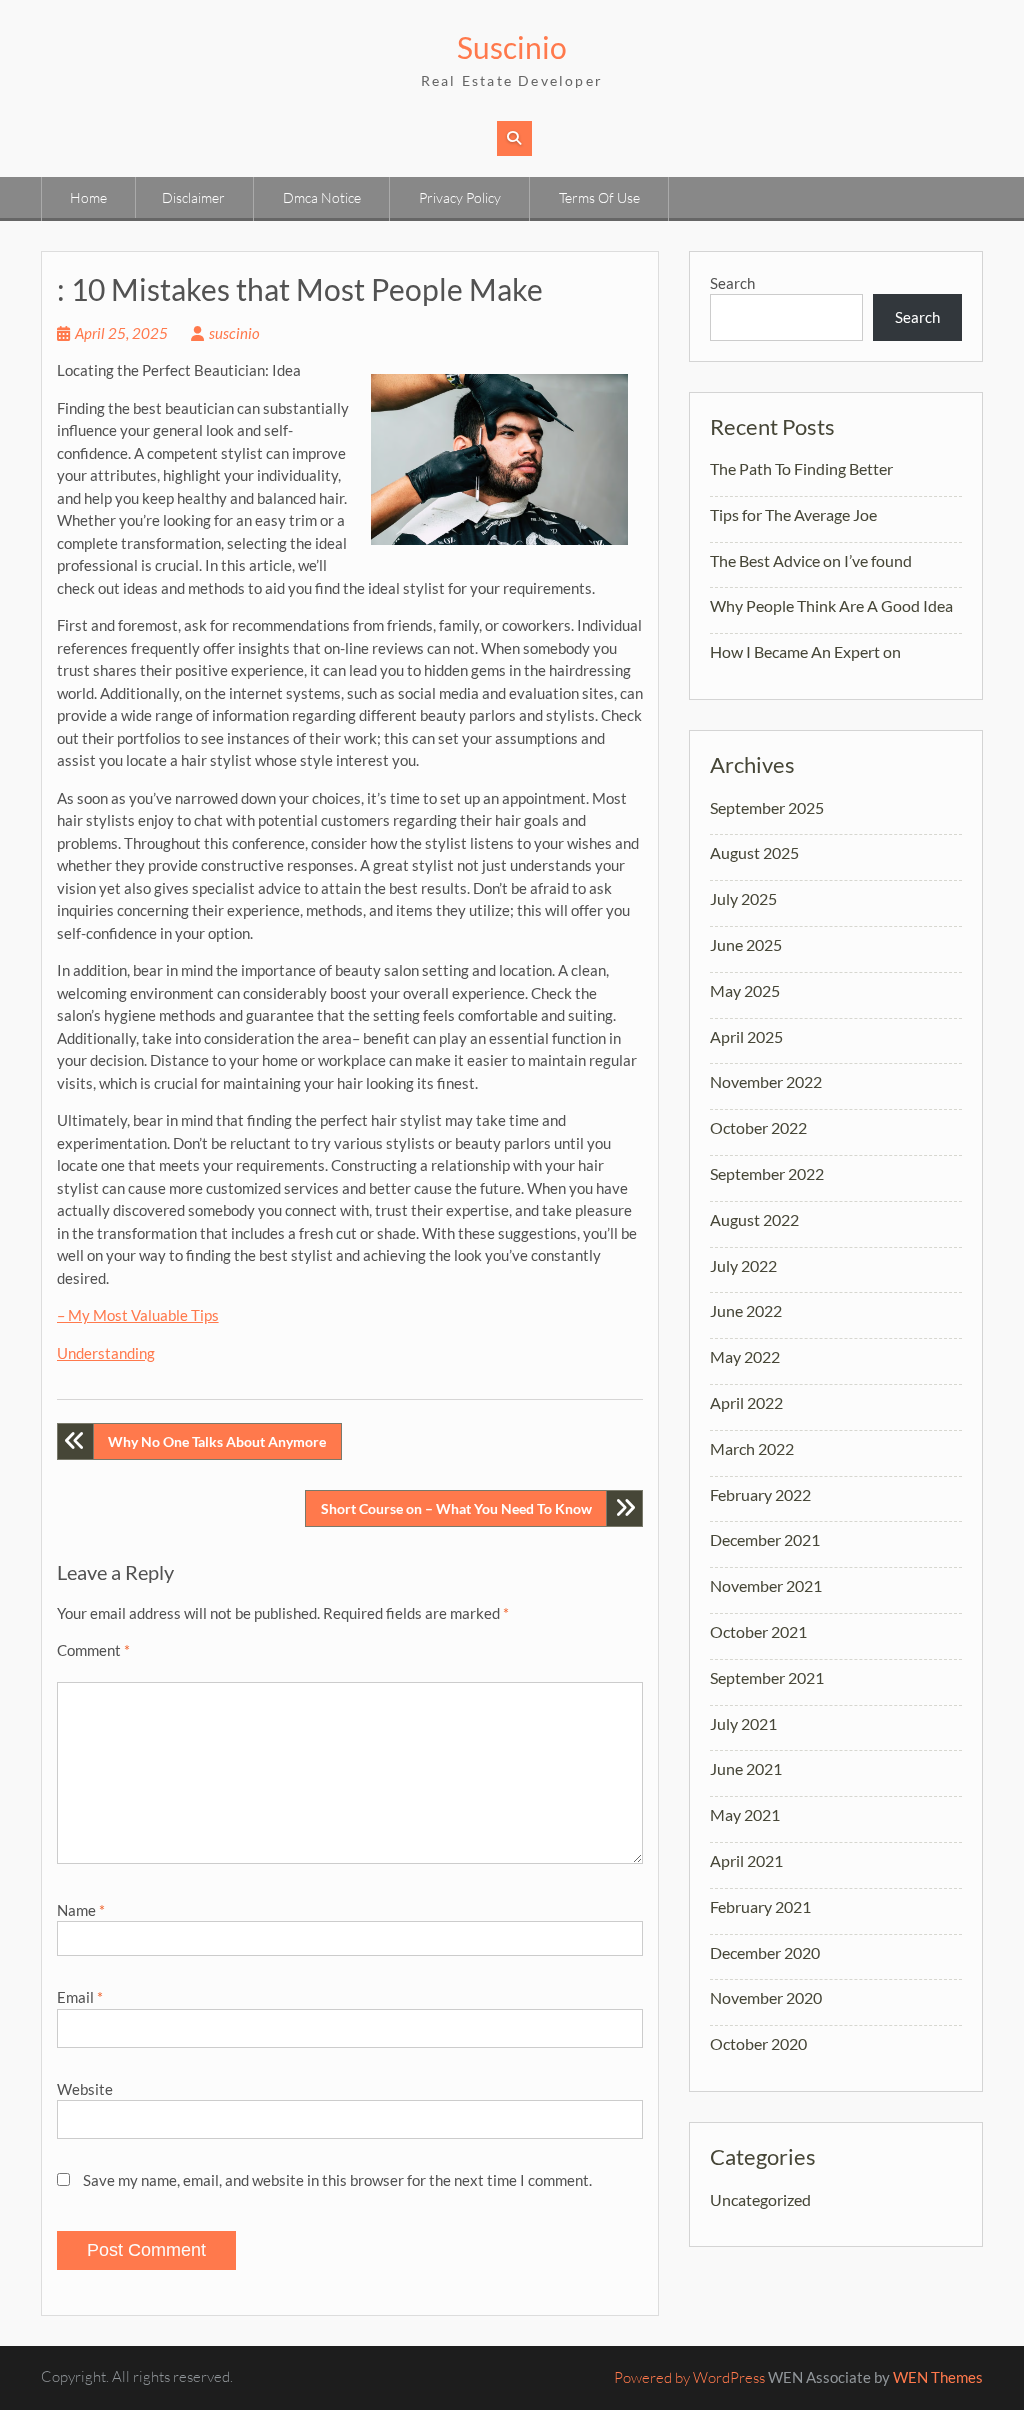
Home (88, 197)
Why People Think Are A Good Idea (831, 605)
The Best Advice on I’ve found (811, 560)
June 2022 (746, 1310)
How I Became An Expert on (805, 651)
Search (732, 283)
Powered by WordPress (689, 2377)
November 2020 (766, 1997)
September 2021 (767, 1677)
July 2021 (743, 1723)
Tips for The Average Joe (793, 514)
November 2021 (766, 1585)
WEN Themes (938, 2377)
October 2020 (758, 2043)
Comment (93, 1650)
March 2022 (752, 1448)
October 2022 (758, 1127)
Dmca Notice (322, 197)
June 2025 (746, 944)
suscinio (234, 333)
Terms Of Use (599, 197)
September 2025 (767, 807)
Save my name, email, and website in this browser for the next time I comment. (337, 2180)
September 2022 (767, 1173)
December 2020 (765, 1952)
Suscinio (512, 47)
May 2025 (745, 990)
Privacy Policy (460, 197)
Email (80, 1997)
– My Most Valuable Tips (138, 1315)
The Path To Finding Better (801, 468)
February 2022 (760, 1494)
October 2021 (758, 1631)
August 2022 (754, 1219)
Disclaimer (193, 197)
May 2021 (745, 1814)
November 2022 (766, 1081)
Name (81, 1910)
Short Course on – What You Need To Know (456, 1508)
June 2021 (746, 1768)
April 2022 (746, 1402)
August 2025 (754, 852)
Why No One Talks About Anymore (217, 1441)
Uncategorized (760, 2199)
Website (85, 2089)
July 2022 (743, 1265)
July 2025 (743, 898)
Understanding (106, 1353)
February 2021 (760, 1906)
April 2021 (746, 1860)
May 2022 (745, 1356)
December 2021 (765, 1539)
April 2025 (746, 1036)
